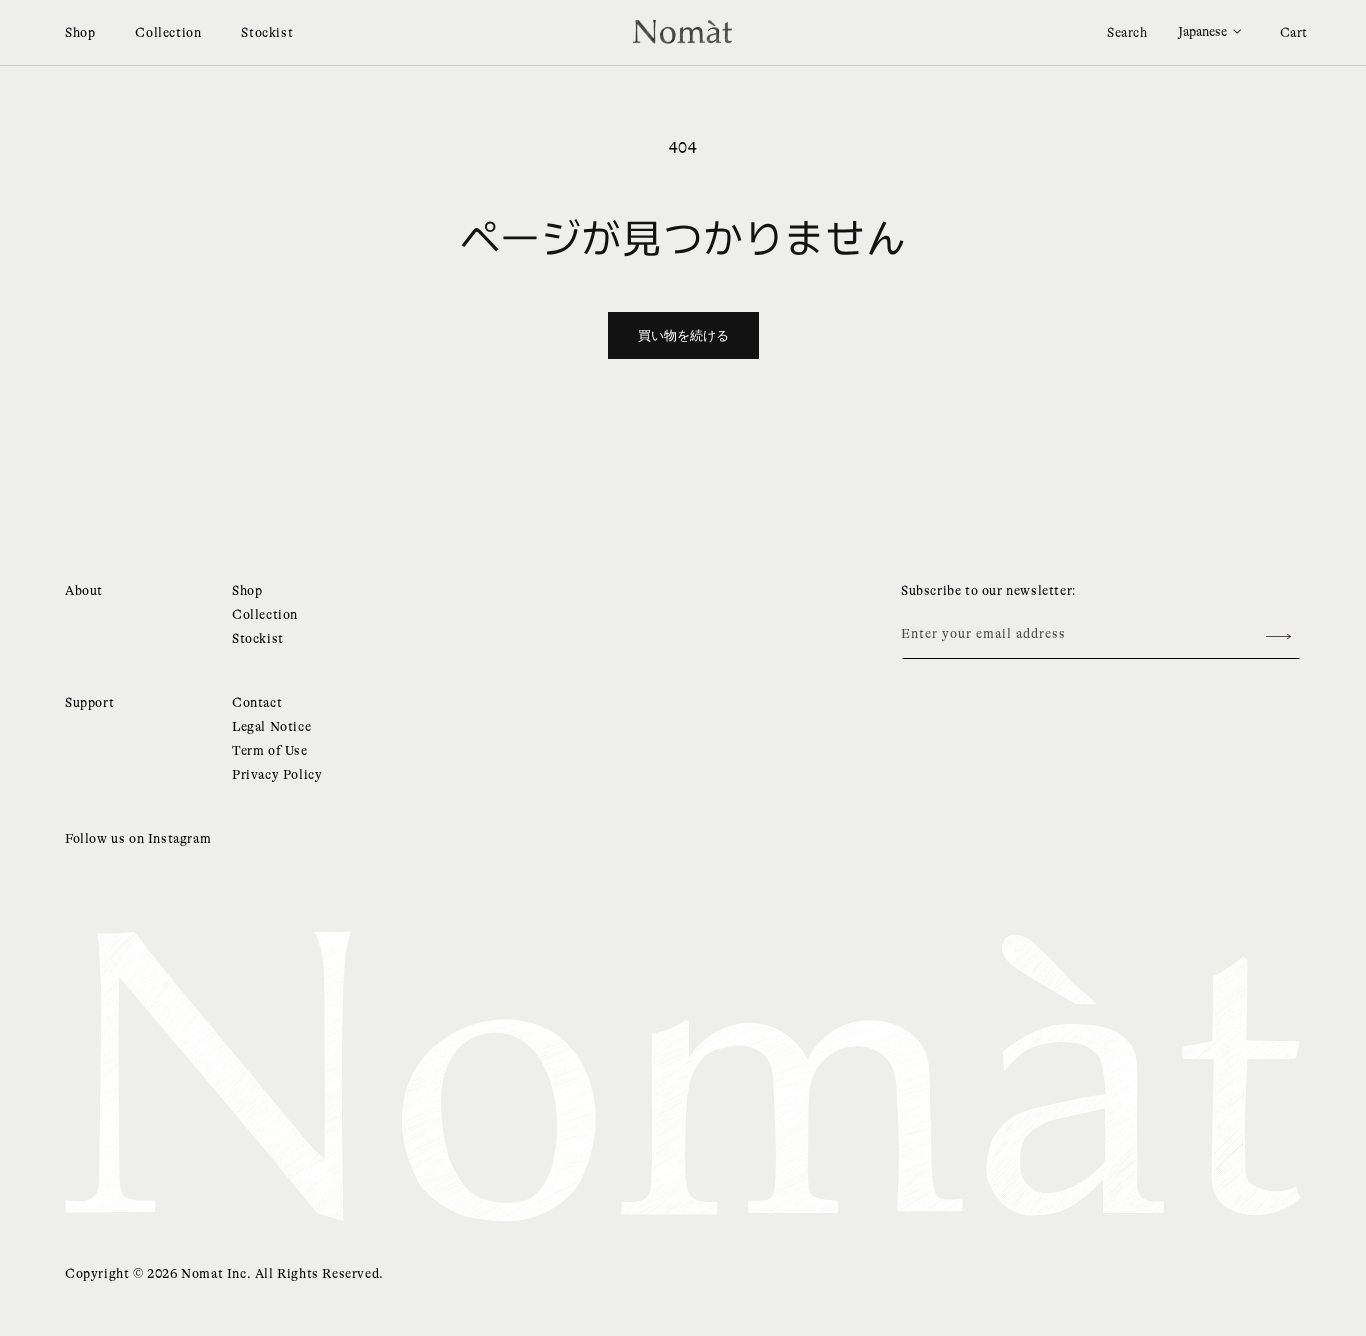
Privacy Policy (277, 774)
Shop (80, 32)
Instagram (179, 838)
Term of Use (270, 750)
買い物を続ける (683, 335)
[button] (1127, 33)
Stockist (267, 32)
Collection (168, 32)
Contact (257, 702)
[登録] (1278, 636)
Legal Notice (271, 726)
